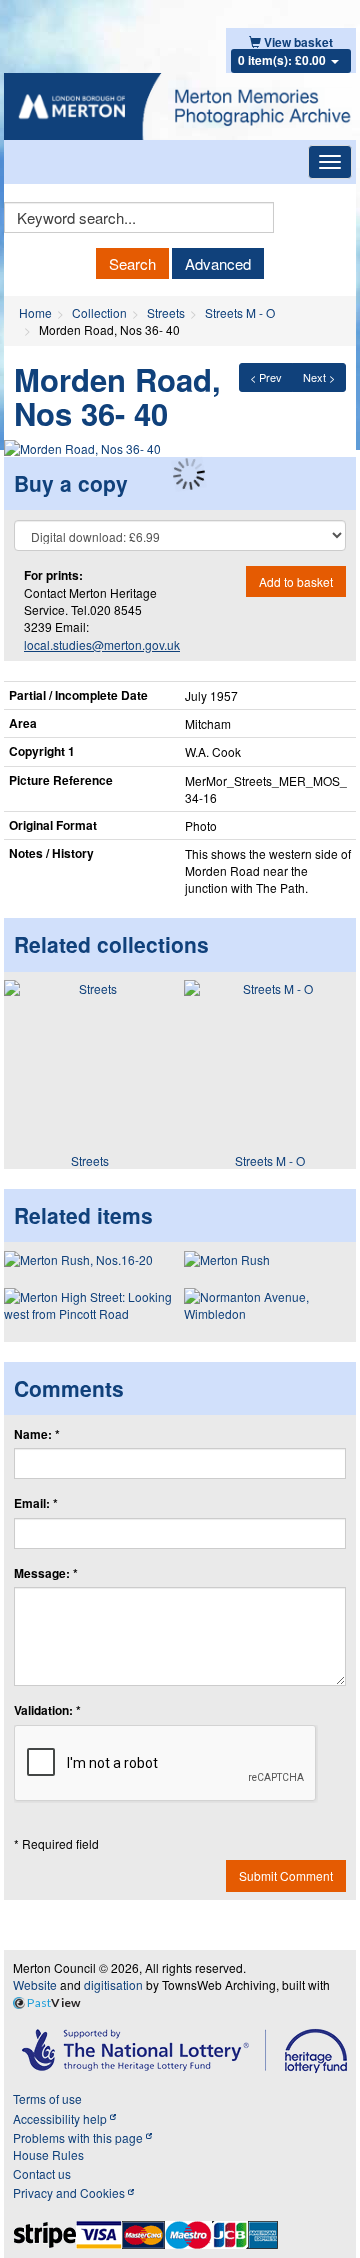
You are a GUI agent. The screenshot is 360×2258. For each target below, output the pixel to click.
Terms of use (47, 2098)
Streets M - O (240, 312)
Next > (319, 377)
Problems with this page (79, 2137)
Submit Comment (286, 1875)
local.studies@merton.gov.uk (102, 644)
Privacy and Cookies (70, 2192)
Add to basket (296, 581)
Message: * (46, 1573)
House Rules (48, 2154)
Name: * (37, 1434)
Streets (166, 312)
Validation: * (47, 1710)
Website (35, 1984)
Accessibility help (61, 2118)
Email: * (36, 1503)
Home (35, 312)
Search (132, 263)
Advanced (218, 263)
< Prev (266, 377)
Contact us (42, 2173)
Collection (99, 312)
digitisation (113, 1984)
